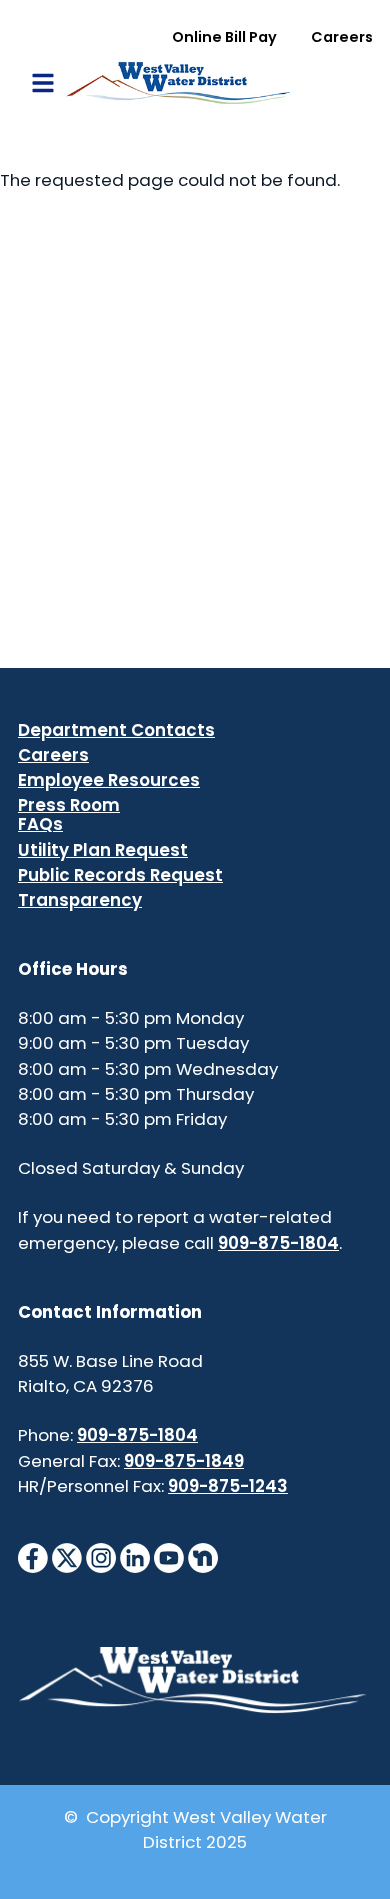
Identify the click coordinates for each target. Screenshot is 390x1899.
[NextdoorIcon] (203, 1557)
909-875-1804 (278, 1243)
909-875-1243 (228, 1486)
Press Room (69, 805)
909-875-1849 (184, 1461)
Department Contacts (116, 730)
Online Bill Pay (224, 37)
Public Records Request (120, 875)
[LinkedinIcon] (135, 1557)
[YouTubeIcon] (169, 1557)
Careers (342, 37)
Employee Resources (109, 780)
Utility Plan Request (103, 850)
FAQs (40, 824)
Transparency (80, 900)
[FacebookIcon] (33, 1557)
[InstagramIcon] (101, 1557)
